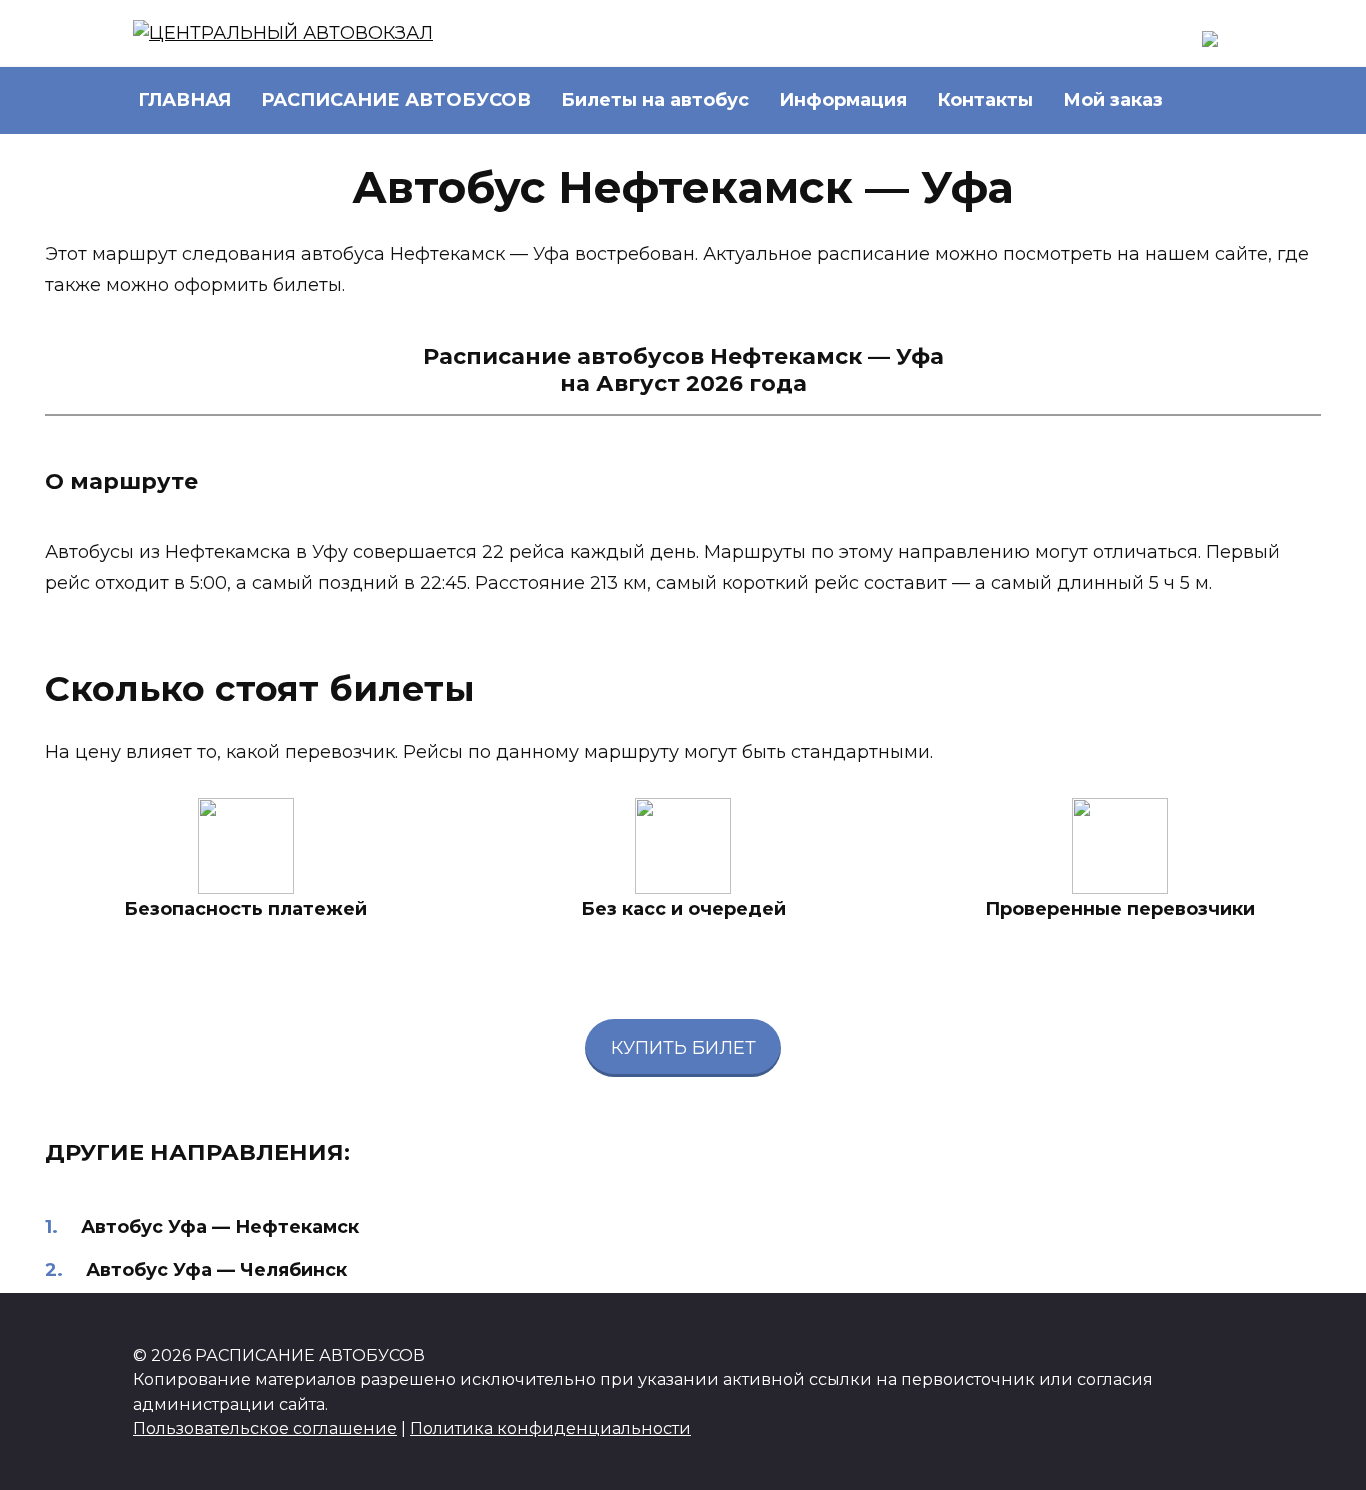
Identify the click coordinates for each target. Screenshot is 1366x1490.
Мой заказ (1113, 100)
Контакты (985, 100)
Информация (843, 100)
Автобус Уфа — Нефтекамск (220, 1227)
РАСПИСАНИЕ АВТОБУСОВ (396, 100)
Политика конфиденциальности (550, 1428)
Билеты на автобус (655, 100)
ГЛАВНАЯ (184, 100)
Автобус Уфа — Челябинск (216, 1270)
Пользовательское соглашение (265, 1428)
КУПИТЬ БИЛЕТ (683, 1048)
